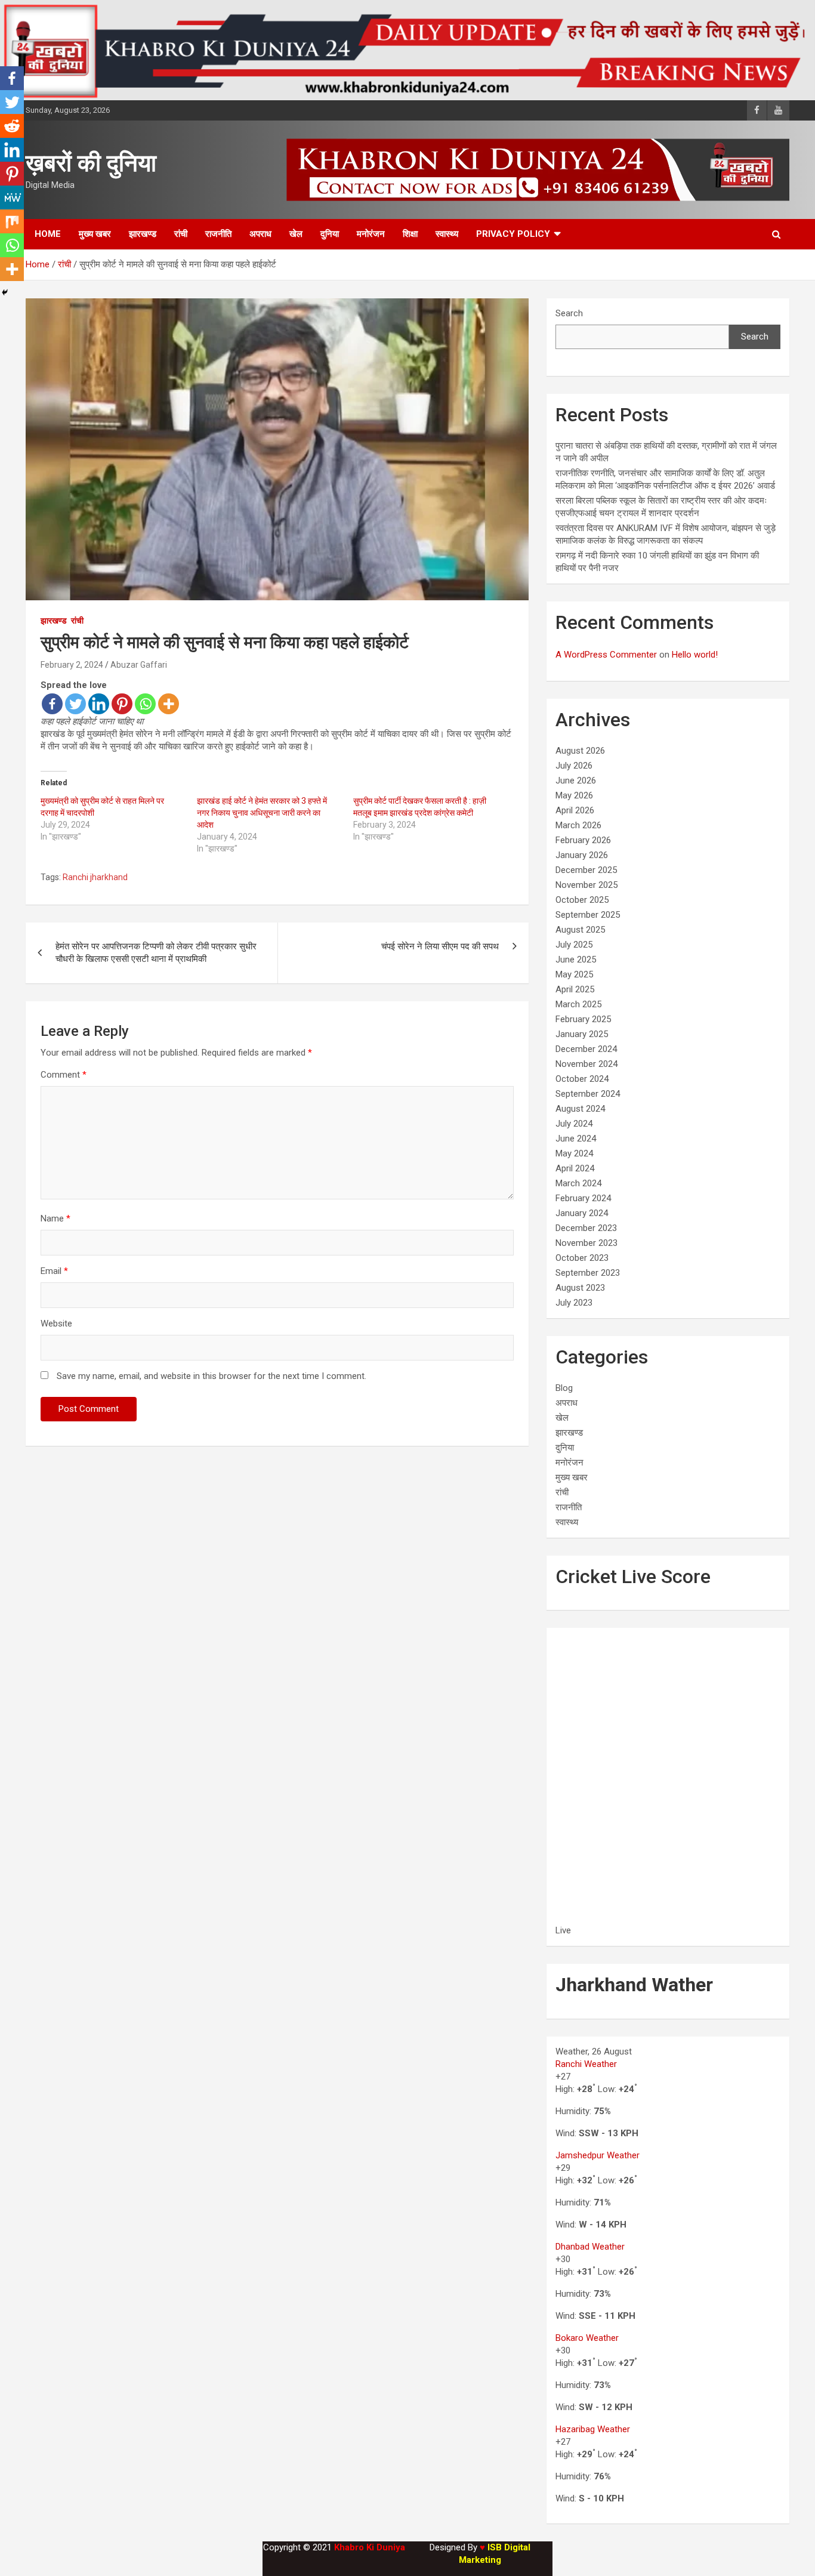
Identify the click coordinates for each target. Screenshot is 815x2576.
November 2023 (586, 1243)
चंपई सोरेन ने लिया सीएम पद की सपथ (440, 946)
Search (569, 313)
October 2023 (582, 1258)
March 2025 (578, 1004)
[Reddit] (12, 126)
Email (54, 1271)
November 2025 (586, 885)
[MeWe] (12, 198)
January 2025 (582, 1034)
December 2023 (586, 1228)
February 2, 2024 (72, 665)
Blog (564, 1388)
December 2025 (586, 870)
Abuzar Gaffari (139, 665)
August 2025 (580, 930)
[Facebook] (52, 704)
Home (48, 234)
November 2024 (586, 1064)
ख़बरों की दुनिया (91, 163)
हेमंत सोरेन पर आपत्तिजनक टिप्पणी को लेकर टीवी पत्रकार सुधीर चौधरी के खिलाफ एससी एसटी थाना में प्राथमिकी (156, 953)
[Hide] (5, 292)
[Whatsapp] (145, 704)
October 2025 (582, 900)
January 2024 (582, 1213)
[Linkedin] (99, 704)
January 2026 (582, 855)
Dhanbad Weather (590, 2247)
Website (56, 1324)
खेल (296, 234)
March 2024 (578, 1183)
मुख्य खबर (95, 234)
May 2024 (574, 1153)
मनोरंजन (371, 234)
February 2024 (583, 1198)
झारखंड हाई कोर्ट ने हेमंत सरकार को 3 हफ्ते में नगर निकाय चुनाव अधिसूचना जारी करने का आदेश (262, 813)
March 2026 (578, 825)
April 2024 (575, 1168)
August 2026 (580, 751)
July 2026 (574, 766)
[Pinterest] (122, 704)
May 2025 (574, 974)
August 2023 (580, 1288)
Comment (64, 1075)
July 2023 (574, 1303)
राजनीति (218, 234)
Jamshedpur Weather (598, 2155)
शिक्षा (410, 234)
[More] (169, 704)
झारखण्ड (143, 234)
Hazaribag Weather (593, 2429)
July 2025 (574, 945)
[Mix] (12, 221)
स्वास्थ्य (447, 234)
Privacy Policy (513, 234)
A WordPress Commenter (606, 655)
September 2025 (588, 915)
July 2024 (574, 1124)
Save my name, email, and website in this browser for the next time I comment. (212, 1376)
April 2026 (575, 810)
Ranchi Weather (586, 2064)
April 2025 (575, 989)
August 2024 (580, 1109)
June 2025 (576, 960)
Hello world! (695, 655)
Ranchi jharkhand (95, 877)
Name (55, 1218)
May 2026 (574, 795)
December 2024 (586, 1049)
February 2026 (583, 840)
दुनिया (330, 234)
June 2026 (576, 780)
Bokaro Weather (587, 2338)
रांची (181, 234)
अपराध (260, 234)
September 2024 (588, 1094)
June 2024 (576, 1139)
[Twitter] (75, 704)
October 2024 (582, 1079)
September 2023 (588, 1273)
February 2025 (583, 1019)
